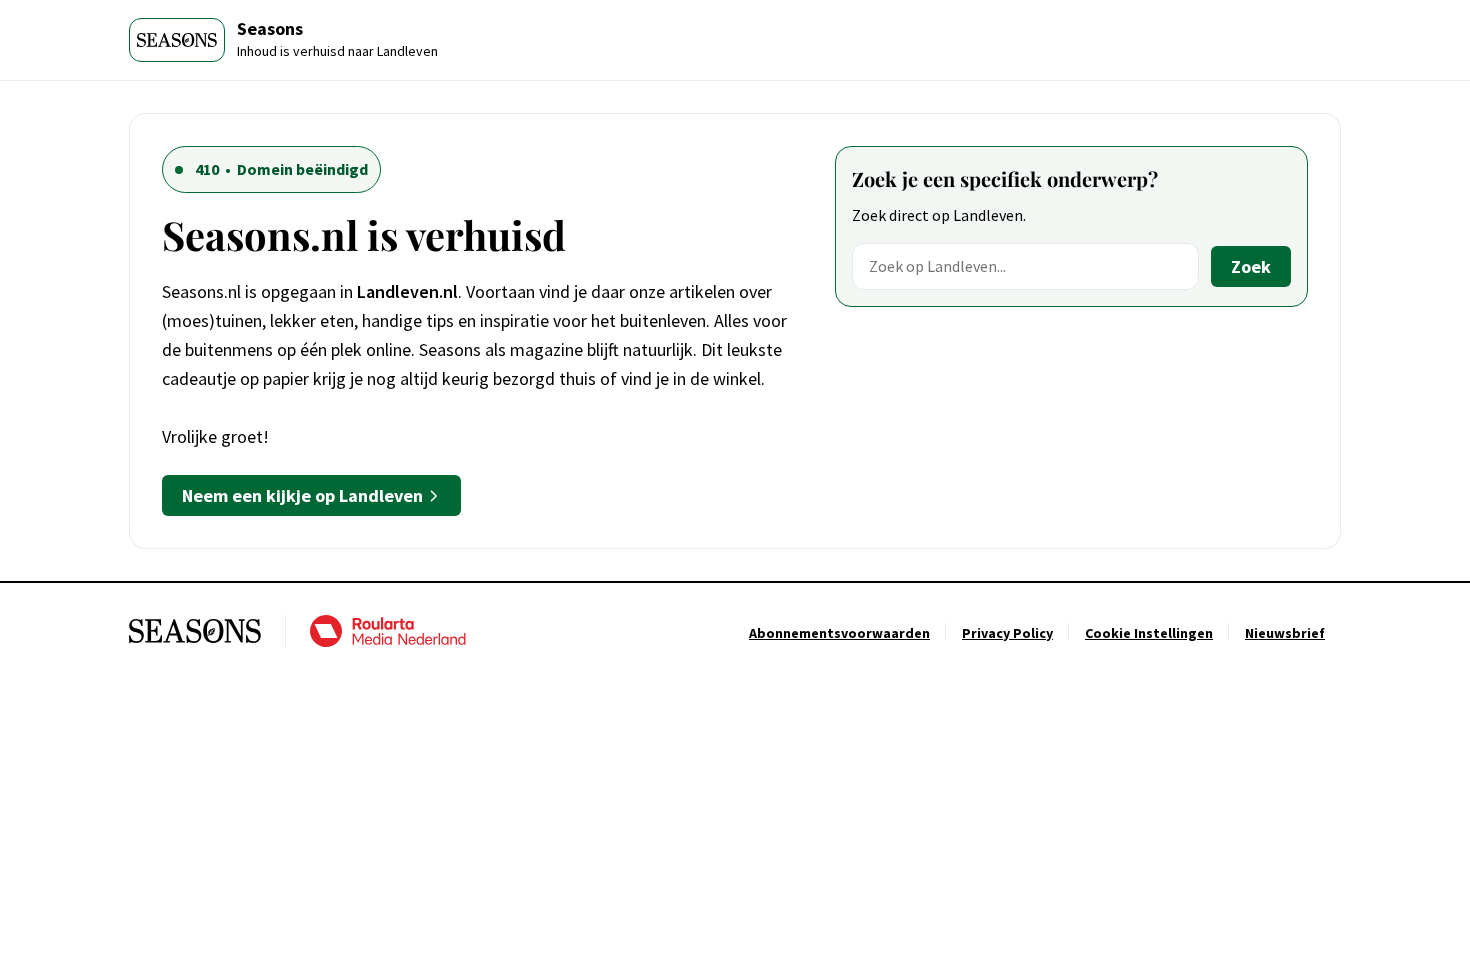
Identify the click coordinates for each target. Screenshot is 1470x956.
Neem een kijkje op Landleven (302, 495)
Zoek (1251, 266)
